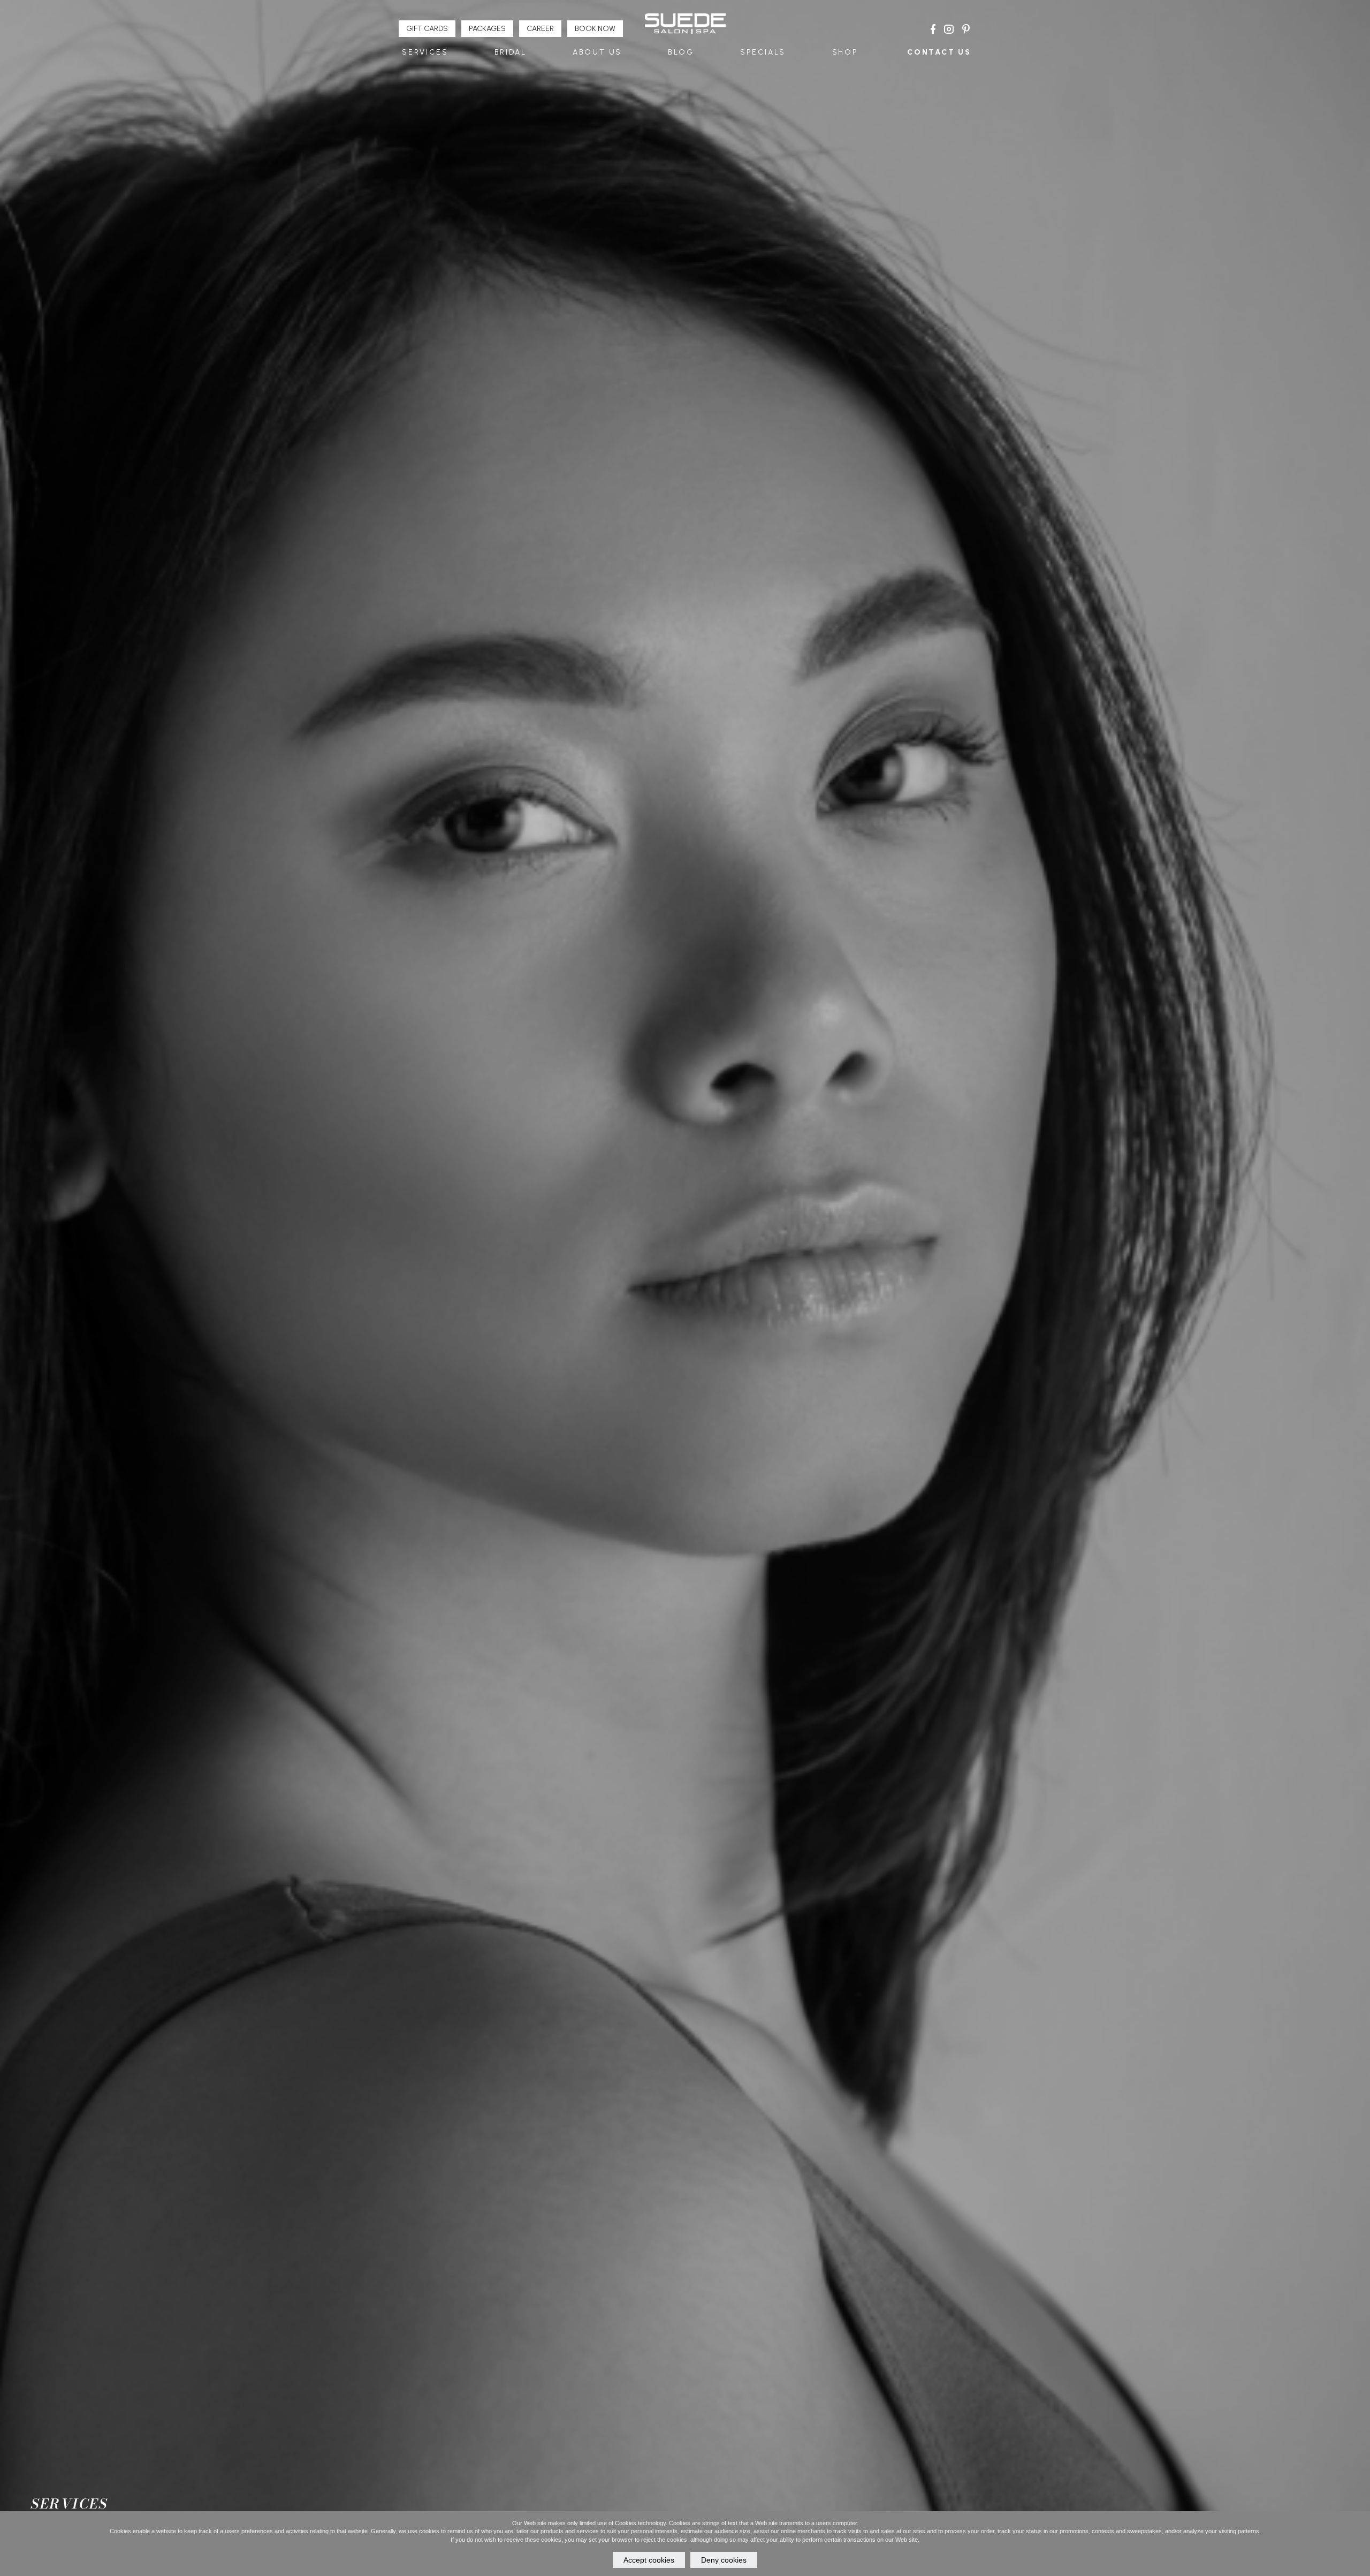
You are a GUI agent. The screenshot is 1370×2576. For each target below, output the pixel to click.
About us (597, 52)
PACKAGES (487, 29)
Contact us (939, 52)
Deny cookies (724, 2560)
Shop (845, 52)
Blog (681, 52)
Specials (763, 52)
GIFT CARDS (427, 29)
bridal (511, 52)
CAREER (540, 29)
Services (425, 52)
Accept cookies (649, 2560)
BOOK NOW (595, 29)
